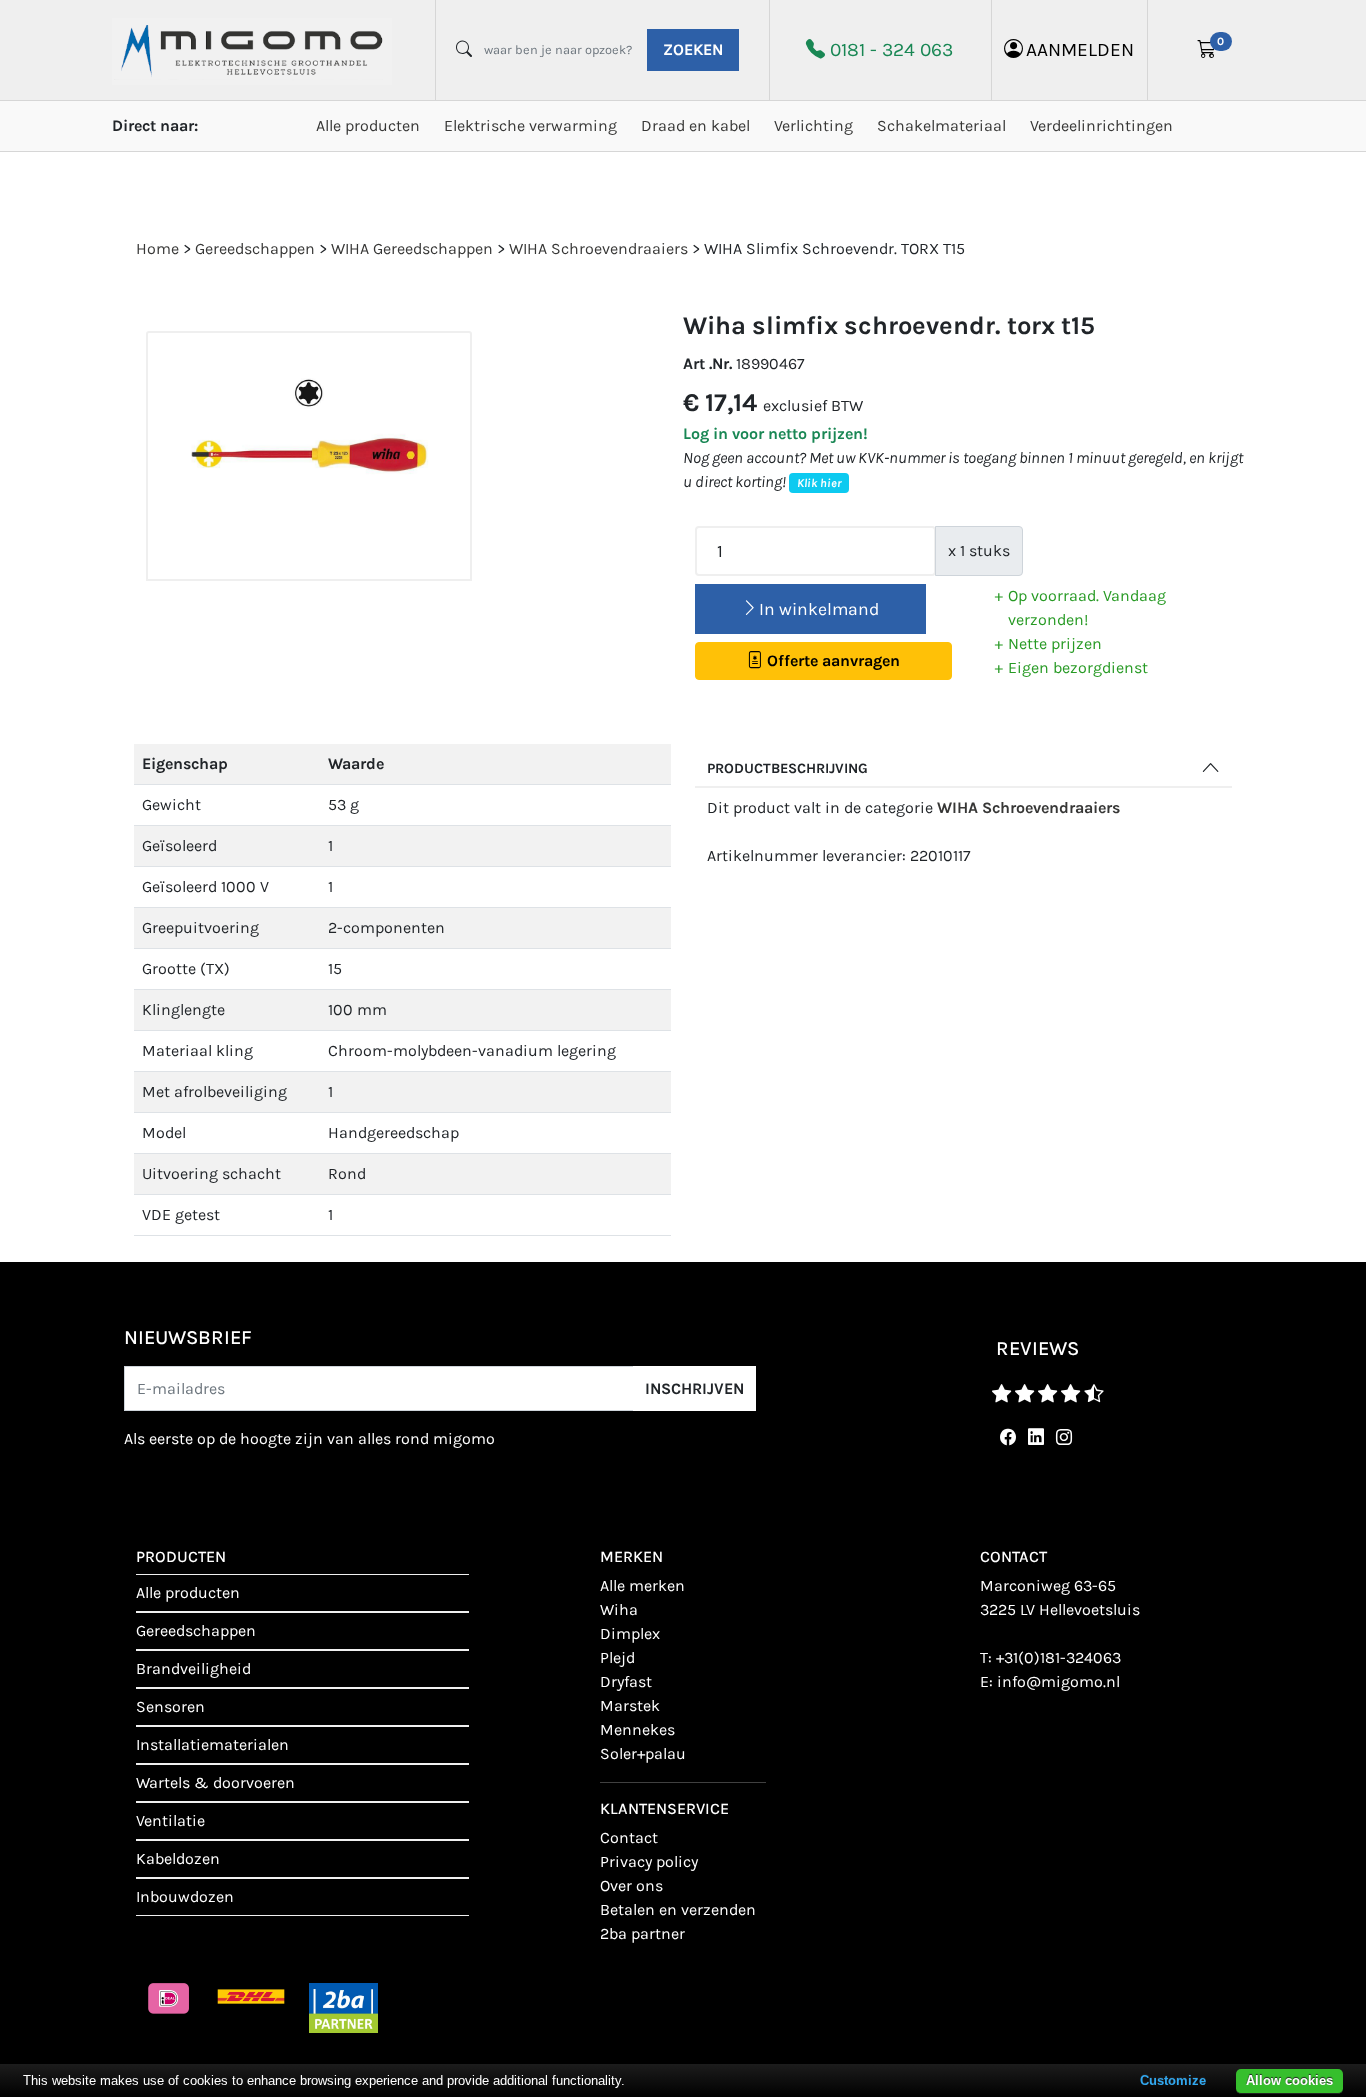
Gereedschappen (196, 1630)
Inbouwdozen (185, 1896)
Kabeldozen (178, 1858)
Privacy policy (649, 1861)
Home (157, 248)
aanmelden (1080, 49)
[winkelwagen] (1207, 50)
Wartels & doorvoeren (215, 1782)
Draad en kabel (695, 125)
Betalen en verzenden (678, 1909)
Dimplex (630, 1633)
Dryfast (626, 1681)
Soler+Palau (643, 1753)
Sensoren (170, 1706)
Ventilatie (170, 1820)
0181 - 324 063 (891, 49)
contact (629, 1837)
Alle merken (642, 1585)
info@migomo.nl (1058, 1681)
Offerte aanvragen (831, 660)
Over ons (631, 1885)
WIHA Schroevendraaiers (1028, 807)
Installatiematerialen (212, 1744)
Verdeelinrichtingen (1101, 125)
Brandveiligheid (193, 1668)
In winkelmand (819, 609)
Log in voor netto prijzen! (775, 433)
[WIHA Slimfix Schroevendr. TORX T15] (309, 456)
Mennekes (637, 1729)
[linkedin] (1032, 1437)
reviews (1037, 1348)
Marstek (630, 1705)
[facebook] (1004, 1437)
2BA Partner (642, 1933)
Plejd (617, 1657)
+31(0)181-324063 (1058, 1657)
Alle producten (368, 125)
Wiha (619, 1609)
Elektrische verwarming (530, 125)
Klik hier (819, 483)
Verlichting (813, 125)
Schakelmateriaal (941, 125)
